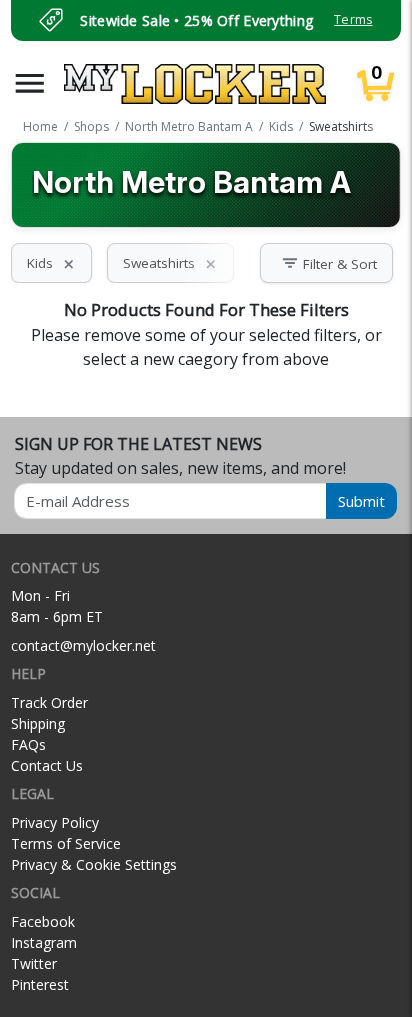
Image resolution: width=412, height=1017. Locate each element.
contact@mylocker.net (83, 645)
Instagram (44, 942)
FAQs (28, 744)
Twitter (34, 963)
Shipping (38, 723)
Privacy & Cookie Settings (94, 864)
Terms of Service (66, 843)
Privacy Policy (55, 822)
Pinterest (40, 984)
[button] (30, 83)
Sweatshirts (170, 263)
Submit (361, 501)
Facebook (43, 921)
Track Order (49, 702)
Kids (51, 263)
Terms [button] (353, 19)
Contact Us (47, 765)
